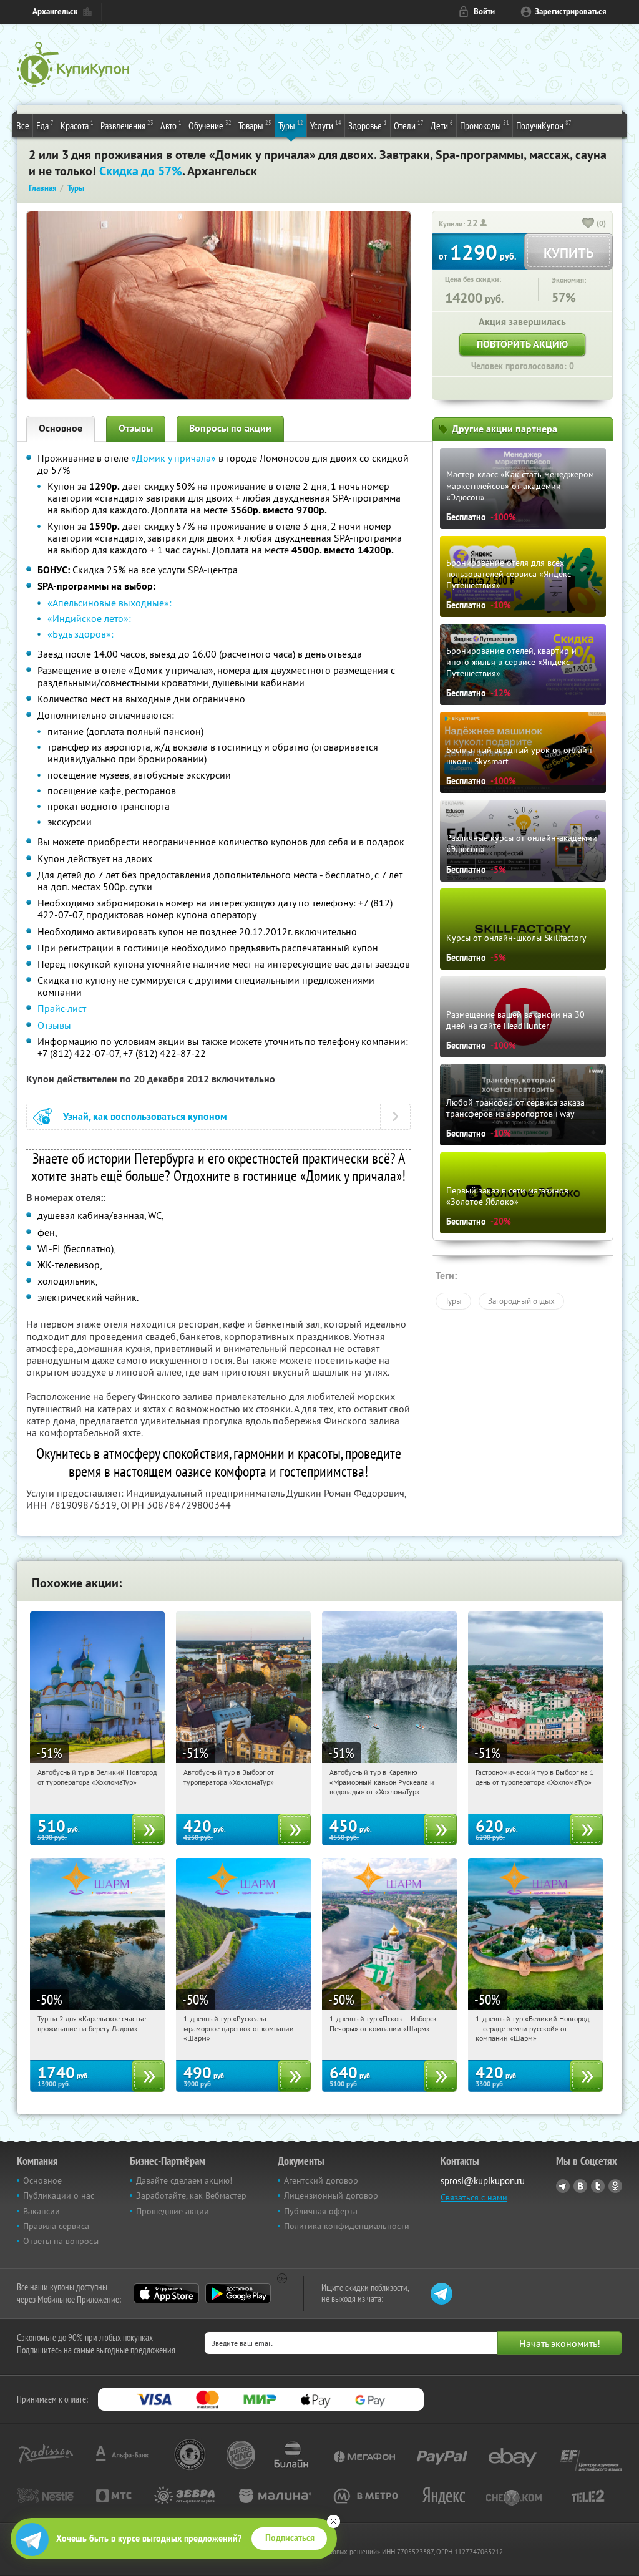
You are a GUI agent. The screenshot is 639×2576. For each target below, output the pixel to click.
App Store (166, 2293)
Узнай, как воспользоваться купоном (145, 1116)
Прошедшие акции (173, 2211)
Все (23, 125)
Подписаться (290, 2538)
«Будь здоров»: (80, 634)
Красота (77, 125)
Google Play (238, 2293)
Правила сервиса (56, 2226)
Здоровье (368, 125)
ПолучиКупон (544, 125)
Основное (61, 428)
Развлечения (127, 125)
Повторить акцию (522, 344)
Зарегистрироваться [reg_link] (571, 12)
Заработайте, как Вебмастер (191, 2195)
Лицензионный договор (331, 2195)
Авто (171, 125)
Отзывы (136, 428)
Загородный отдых (521, 1301)
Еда (45, 125)
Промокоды (485, 125)
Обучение (210, 125)
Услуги (326, 125)
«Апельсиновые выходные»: (110, 603)
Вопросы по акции (230, 428)
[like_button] (588, 224)
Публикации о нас (59, 2195)
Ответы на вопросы (61, 2241)
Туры (291, 125)
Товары (255, 125)
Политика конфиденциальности (347, 2226)
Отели (409, 125)
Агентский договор (321, 2180)
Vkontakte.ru (580, 2186)
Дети (442, 125)
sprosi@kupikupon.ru (483, 2181)
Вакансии (41, 2211)
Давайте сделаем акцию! (184, 2180)
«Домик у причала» (173, 458)
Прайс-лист (62, 1008)
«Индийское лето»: (89, 618)
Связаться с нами (474, 2197)
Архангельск (55, 12)
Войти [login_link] (484, 12)
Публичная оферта (321, 2211)
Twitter (598, 2186)
